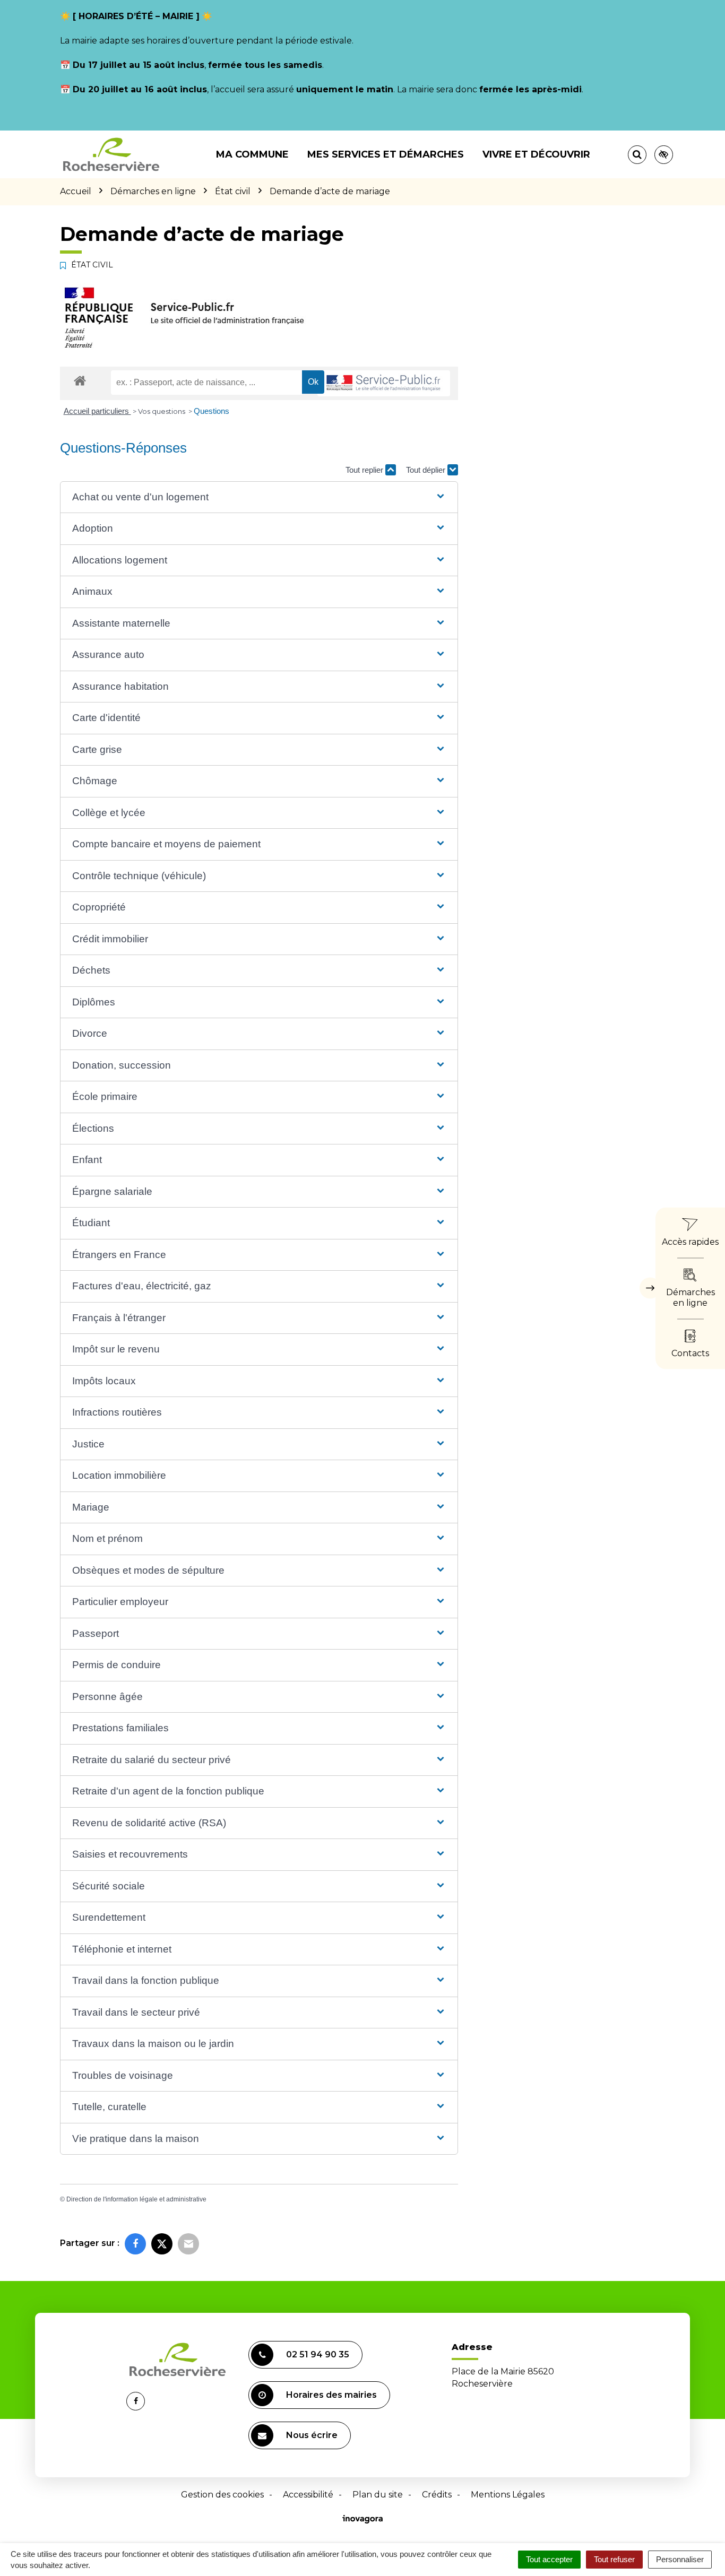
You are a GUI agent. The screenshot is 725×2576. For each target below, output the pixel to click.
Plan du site (378, 2495)
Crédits (437, 2495)
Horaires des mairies (331, 2395)
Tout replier (365, 470)
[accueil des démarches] (80, 380)
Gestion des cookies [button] (222, 2495)
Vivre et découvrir (536, 154)
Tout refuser (614, 2559)
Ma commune (252, 154)
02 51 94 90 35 (318, 2354)
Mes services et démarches (386, 154)
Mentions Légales (508, 2495)
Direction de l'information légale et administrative (136, 2199)
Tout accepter (549, 2559)
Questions (212, 411)
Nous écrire (312, 2435)
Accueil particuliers (97, 411)
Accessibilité (308, 2495)
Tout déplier (427, 470)
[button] (259, 497)
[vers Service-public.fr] (384, 383)
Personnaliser (680, 2559)
